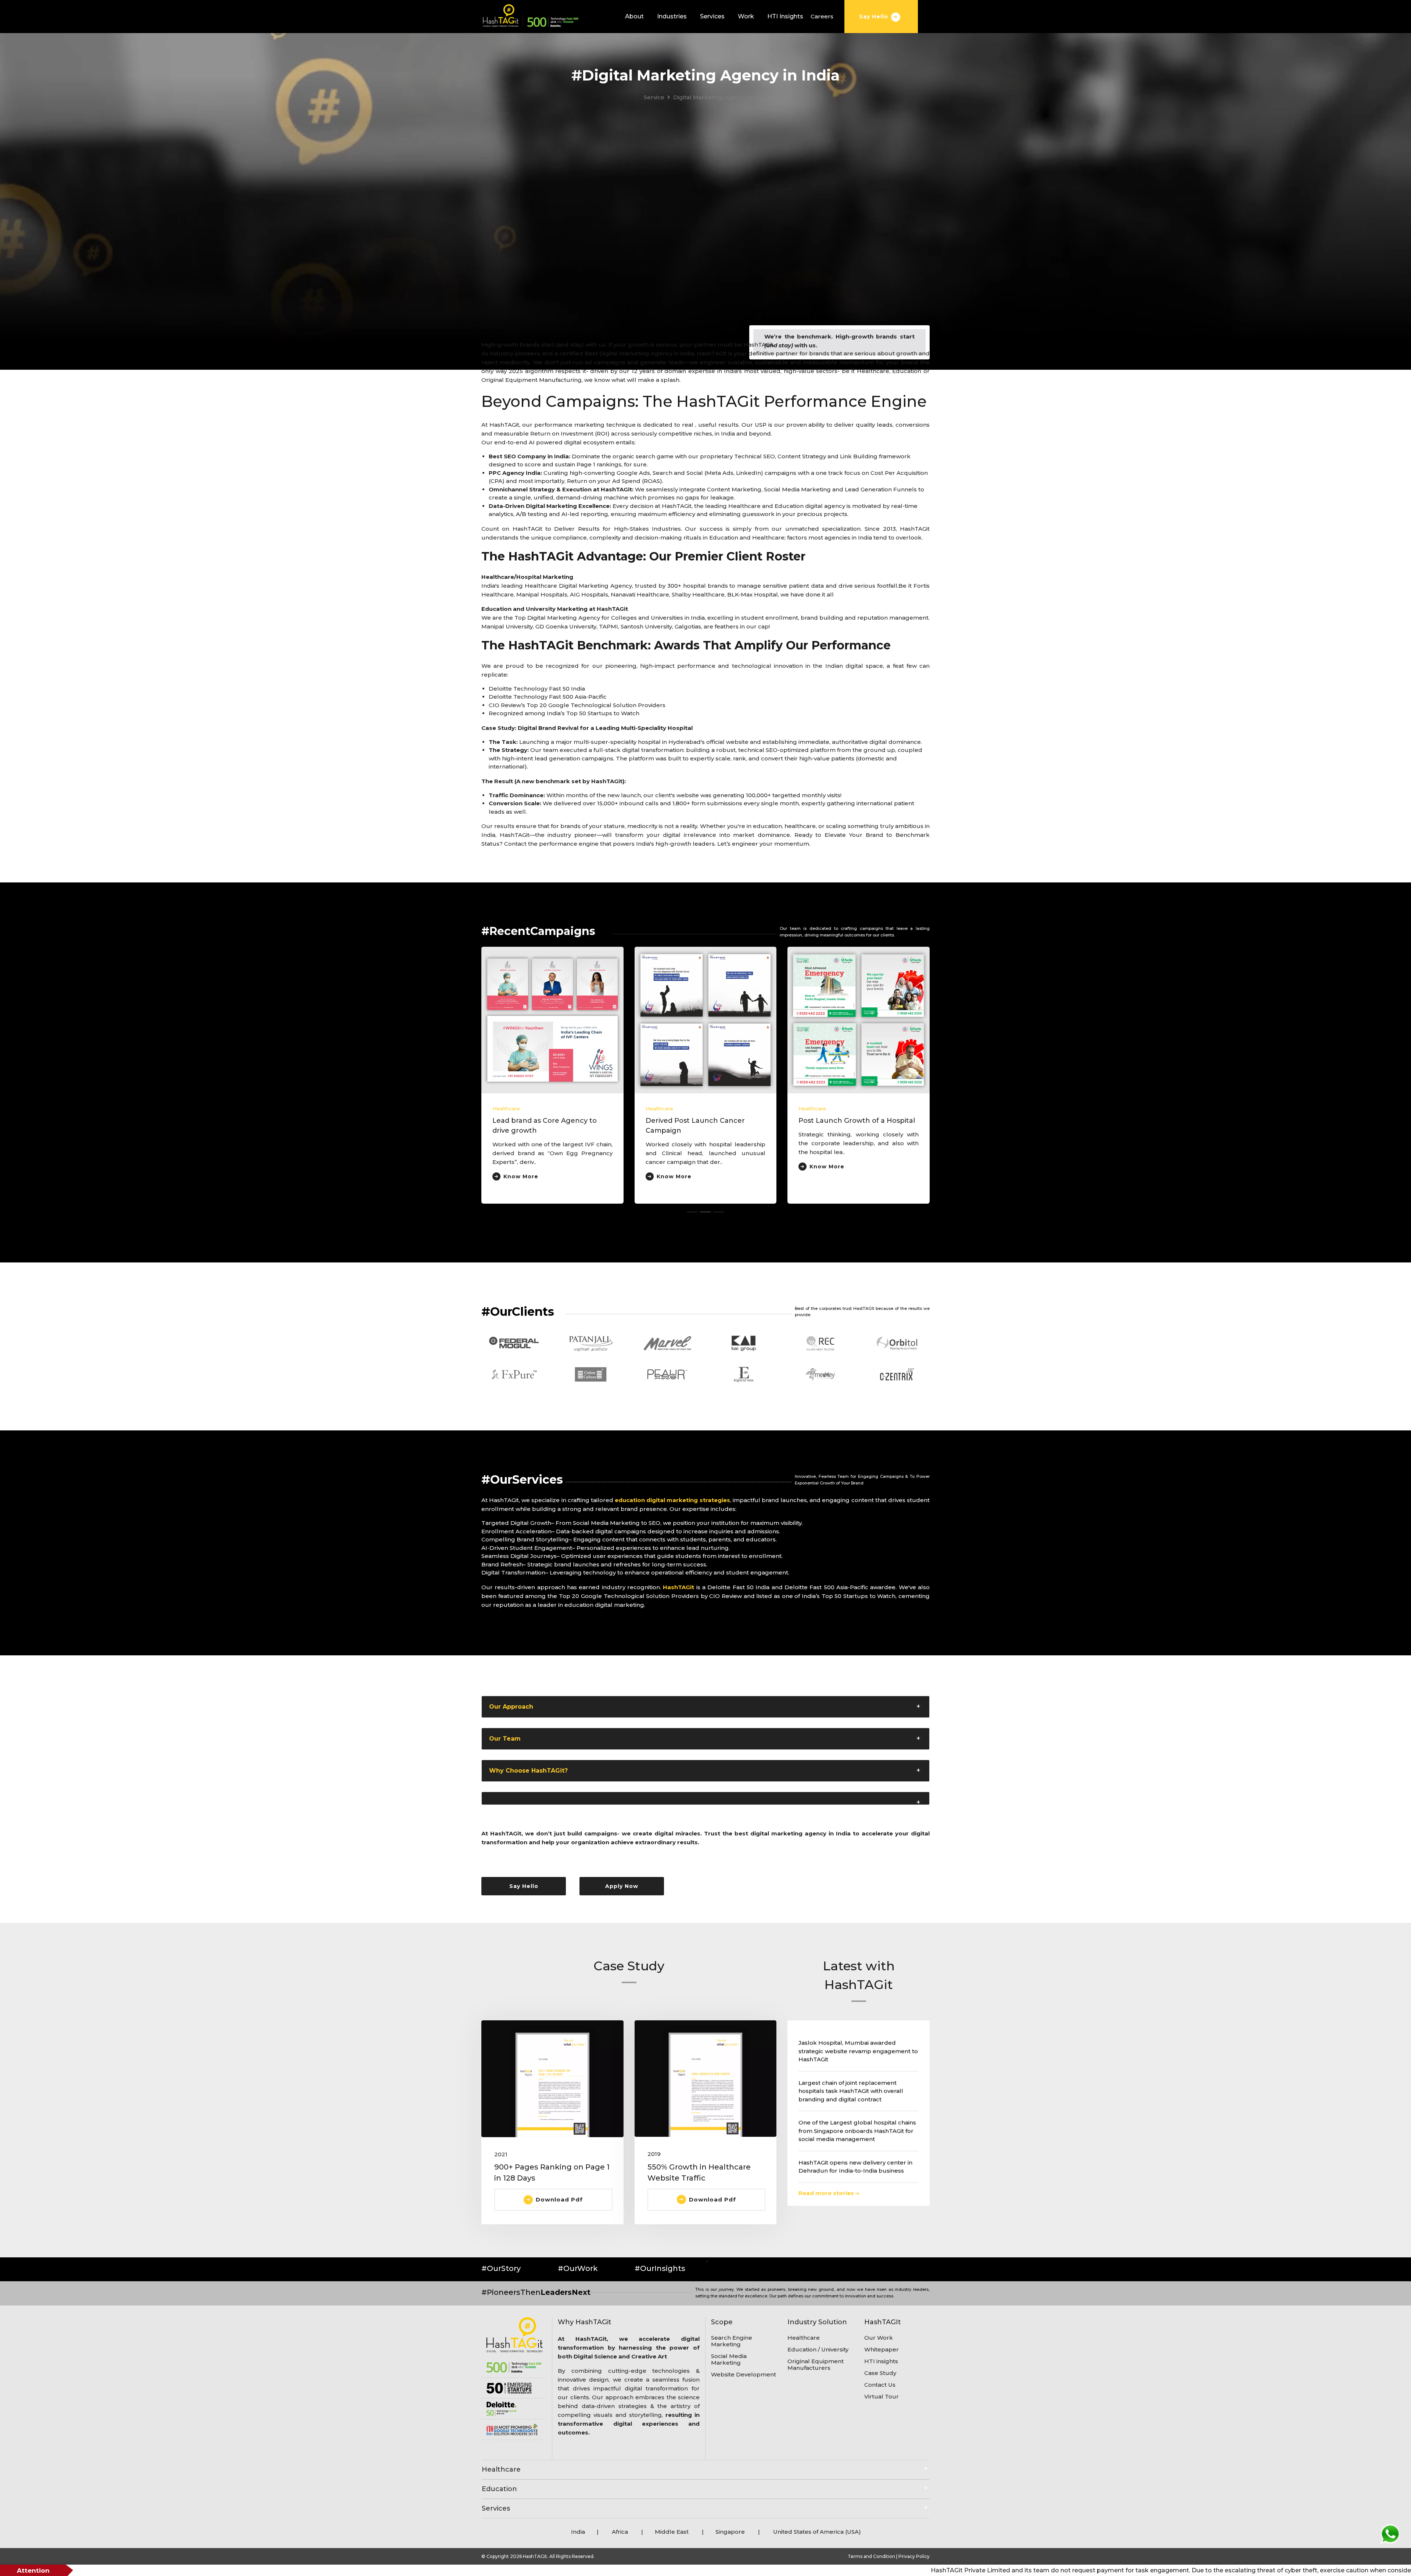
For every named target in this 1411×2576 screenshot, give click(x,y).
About (634, 16)
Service (654, 97)
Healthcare (501, 2469)
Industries (672, 16)
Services (712, 16)
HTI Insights (785, 16)
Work (746, 16)
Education (499, 2489)
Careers (822, 16)
